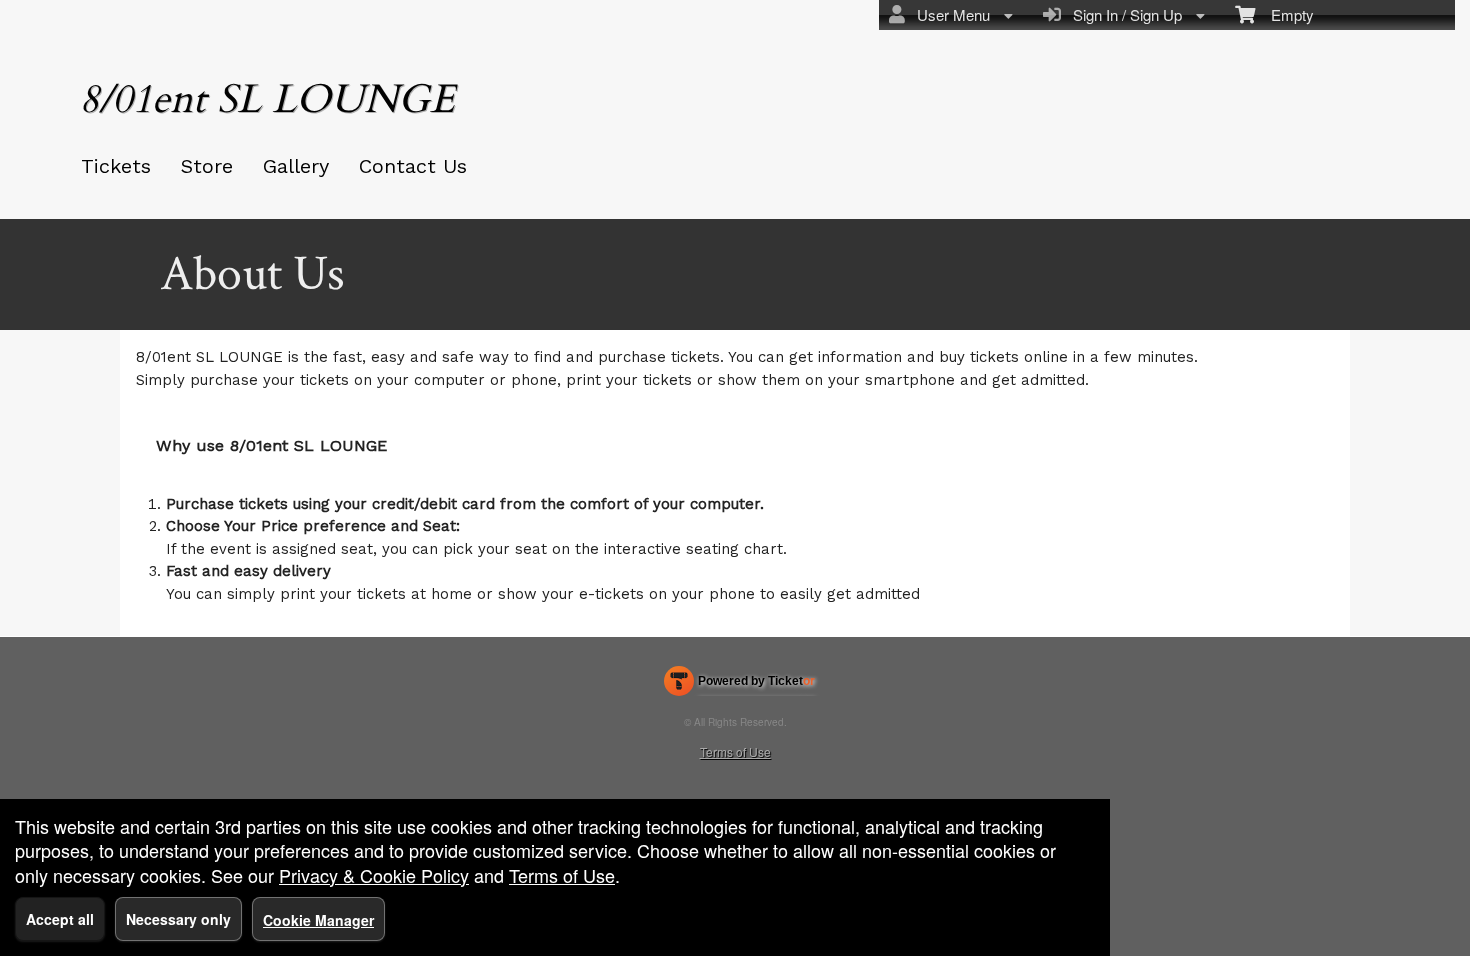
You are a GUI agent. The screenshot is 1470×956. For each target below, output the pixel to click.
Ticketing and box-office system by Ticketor (739, 685)
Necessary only (178, 919)
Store (207, 166)
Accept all (60, 919)
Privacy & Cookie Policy (374, 875)
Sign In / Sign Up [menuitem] (1123, 14)
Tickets (116, 166)
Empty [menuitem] (1284, 14)
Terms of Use (735, 751)
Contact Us (413, 166)
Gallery (296, 166)
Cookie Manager (318, 920)
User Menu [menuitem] (949, 14)
